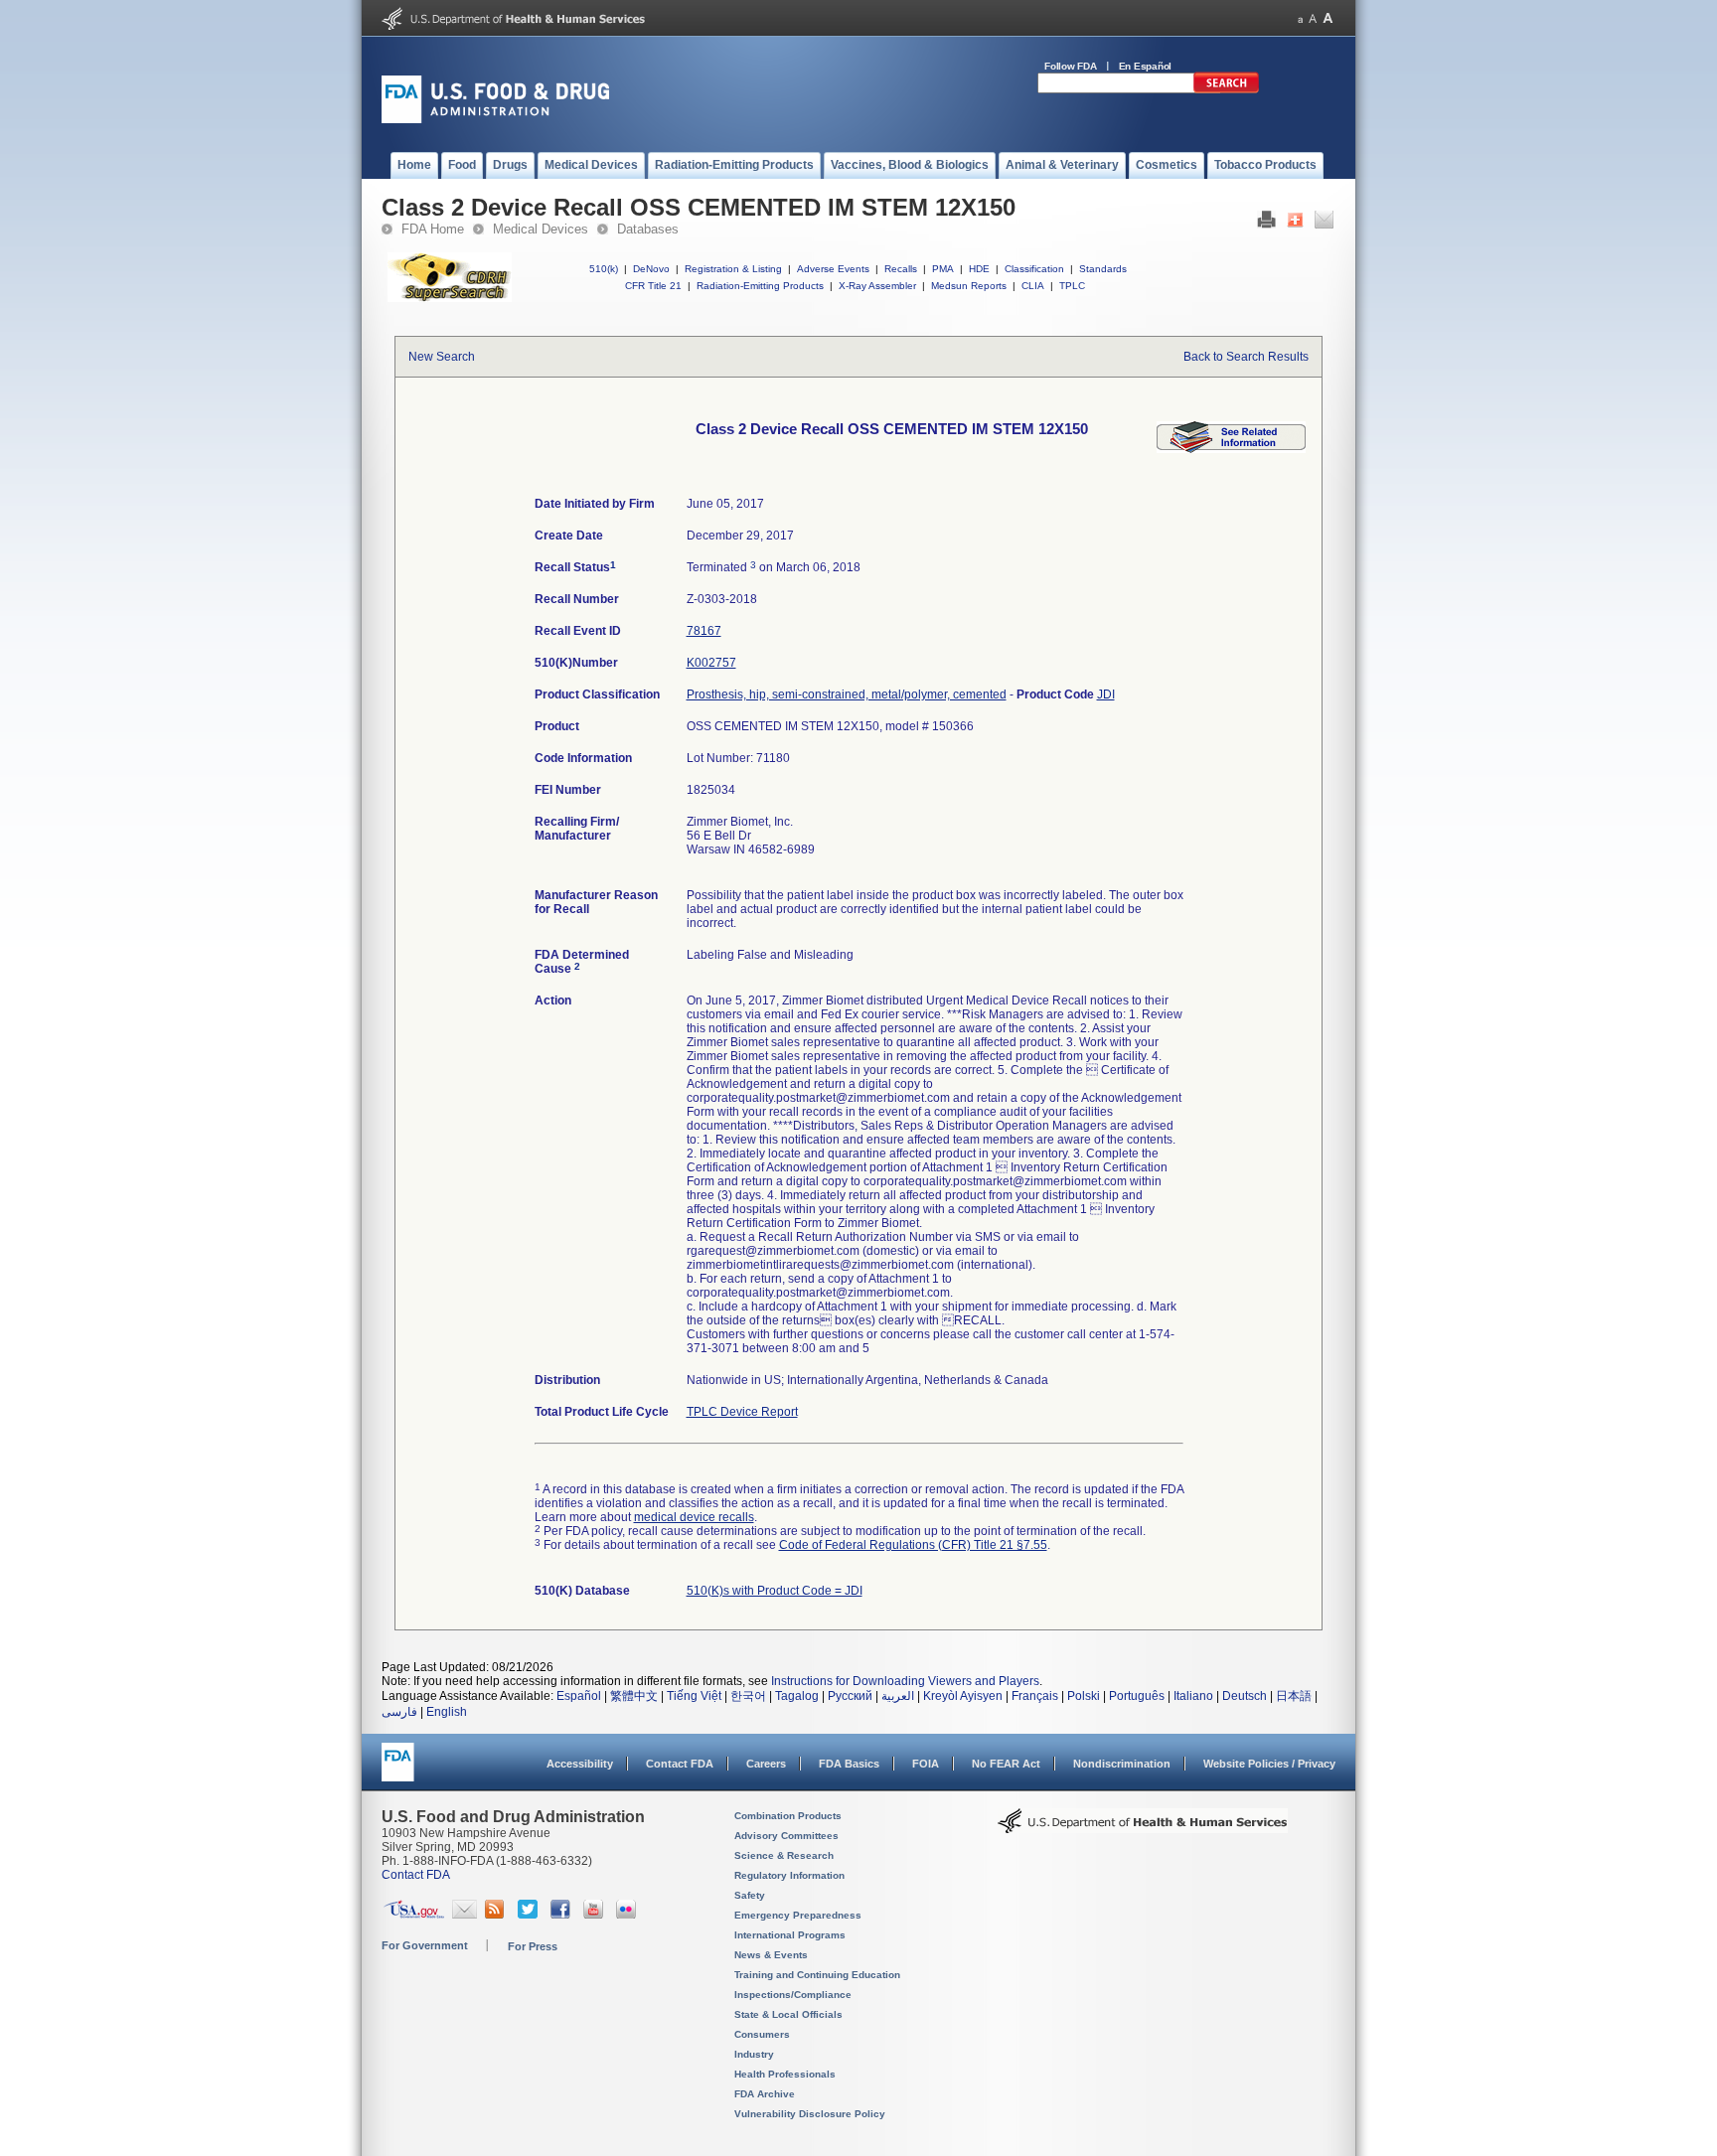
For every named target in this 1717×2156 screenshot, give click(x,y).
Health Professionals (785, 2074)
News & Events (771, 1955)
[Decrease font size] (1300, 18)
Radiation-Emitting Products (760, 286)
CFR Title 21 (653, 286)
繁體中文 (634, 1696)
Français (1035, 1696)
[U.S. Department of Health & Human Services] (1143, 1828)
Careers (766, 1764)
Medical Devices (541, 229)
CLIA (1033, 286)
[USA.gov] (414, 1915)
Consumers (762, 2034)
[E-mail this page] (1324, 225)
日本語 (1294, 1696)
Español (579, 1696)
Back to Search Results (1246, 357)
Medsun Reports (969, 286)
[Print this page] (1266, 225)
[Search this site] (1226, 89)
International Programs (790, 1935)
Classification (1034, 269)
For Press (533, 1946)
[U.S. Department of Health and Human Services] (513, 26)
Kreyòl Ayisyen (963, 1696)
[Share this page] (1295, 225)
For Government (425, 1945)
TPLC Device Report (742, 1412)
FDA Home (433, 229)
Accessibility (580, 1764)
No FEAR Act (1006, 1764)
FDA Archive (765, 2094)
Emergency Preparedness (798, 1915)
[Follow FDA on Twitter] (530, 1915)
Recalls (901, 269)
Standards (1103, 269)
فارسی (399, 1712)
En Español (1146, 66)
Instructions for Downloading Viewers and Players (905, 1681)
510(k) (604, 269)
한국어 (748, 1696)
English (447, 1712)
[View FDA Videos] (596, 1915)
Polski (1084, 1696)
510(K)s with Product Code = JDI (775, 1591)
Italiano (1193, 1696)
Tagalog (797, 1696)
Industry (754, 2054)
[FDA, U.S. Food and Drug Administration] (495, 119)
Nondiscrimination (1122, 1764)
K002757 (711, 663)
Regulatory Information (789, 1875)
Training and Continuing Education (817, 1975)
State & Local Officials (788, 2014)
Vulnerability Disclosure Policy (810, 2114)
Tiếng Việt (694, 1696)
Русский (850, 1696)
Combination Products (788, 1816)
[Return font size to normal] (1313, 18)
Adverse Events (833, 269)
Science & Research (784, 1855)
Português (1137, 1696)
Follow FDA (1071, 66)
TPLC (1072, 286)
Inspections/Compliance (793, 1995)
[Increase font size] (1328, 18)
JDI (1106, 694)
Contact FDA (680, 1764)
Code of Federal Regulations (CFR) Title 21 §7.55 (913, 1545)
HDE (979, 269)
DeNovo (651, 269)
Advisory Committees (786, 1836)
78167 (704, 631)
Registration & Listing (733, 269)
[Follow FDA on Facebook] (563, 1915)
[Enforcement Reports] (1231, 449)
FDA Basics (849, 1764)
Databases (648, 229)
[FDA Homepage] (398, 1771)
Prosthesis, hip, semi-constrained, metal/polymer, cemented (847, 694)
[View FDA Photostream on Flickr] (628, 1915)
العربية (898, 1696)
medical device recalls (694, 1517)
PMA (943, 269)
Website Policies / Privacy (1269, 1764)
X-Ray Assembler (877, 286)
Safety (750, 1895)
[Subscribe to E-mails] (465, 1915)
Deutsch (1245, 1696)
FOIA (926, 1764)
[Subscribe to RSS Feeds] (497, 1915)
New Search (442, 357)
